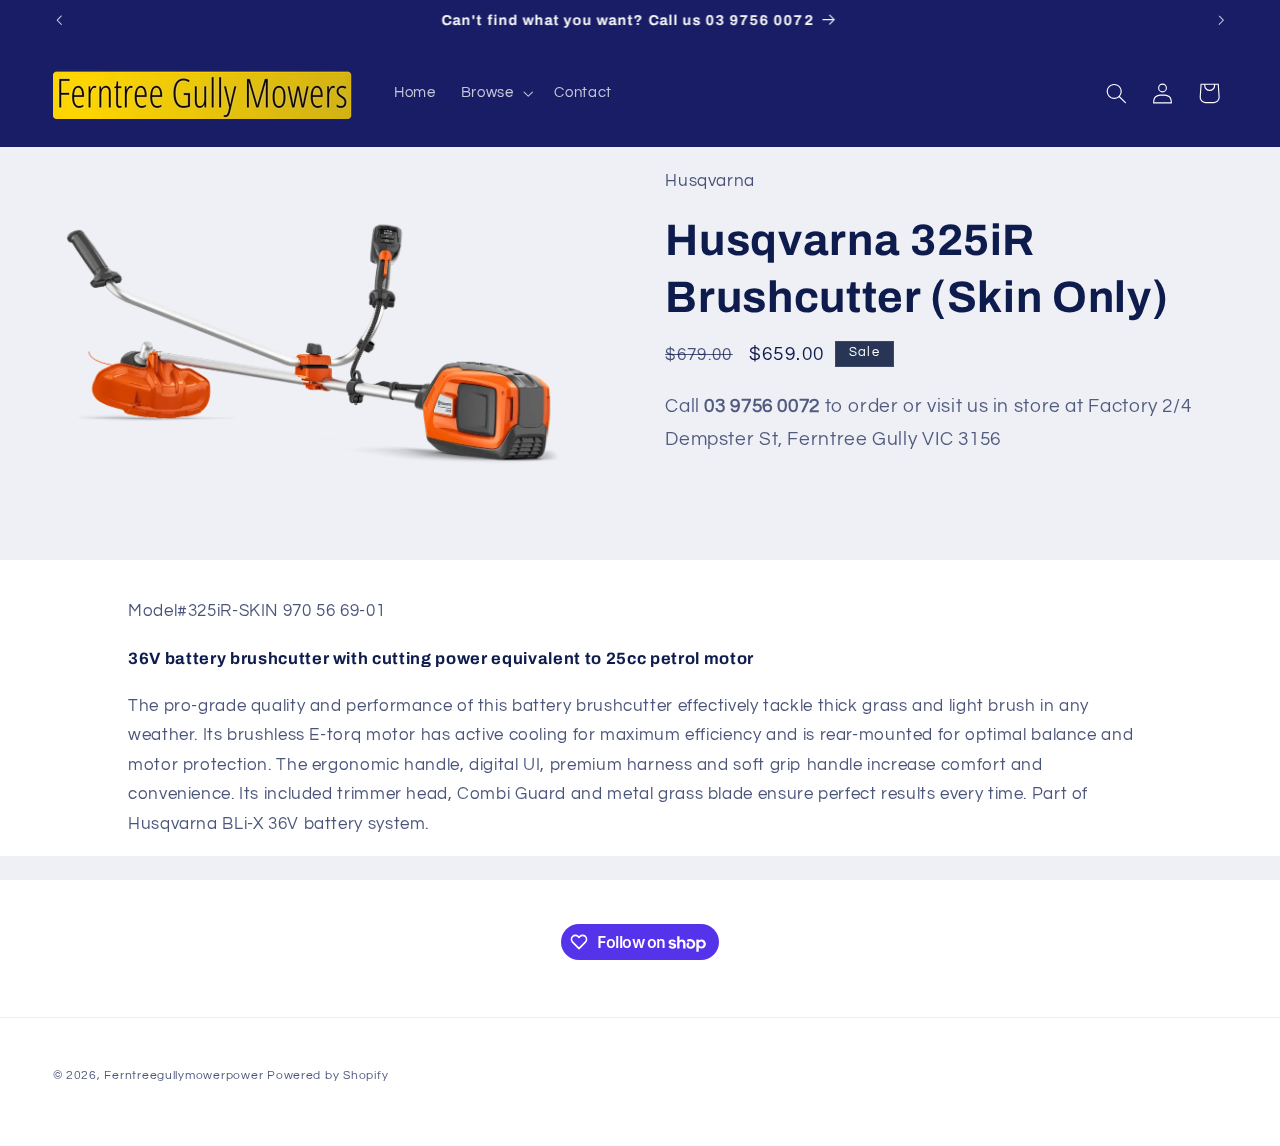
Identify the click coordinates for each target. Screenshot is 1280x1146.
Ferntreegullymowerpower (183, 1074)
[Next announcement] (1221, 20)
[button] (495, 93)
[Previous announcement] (59, 20)
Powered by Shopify (327, 1074)
